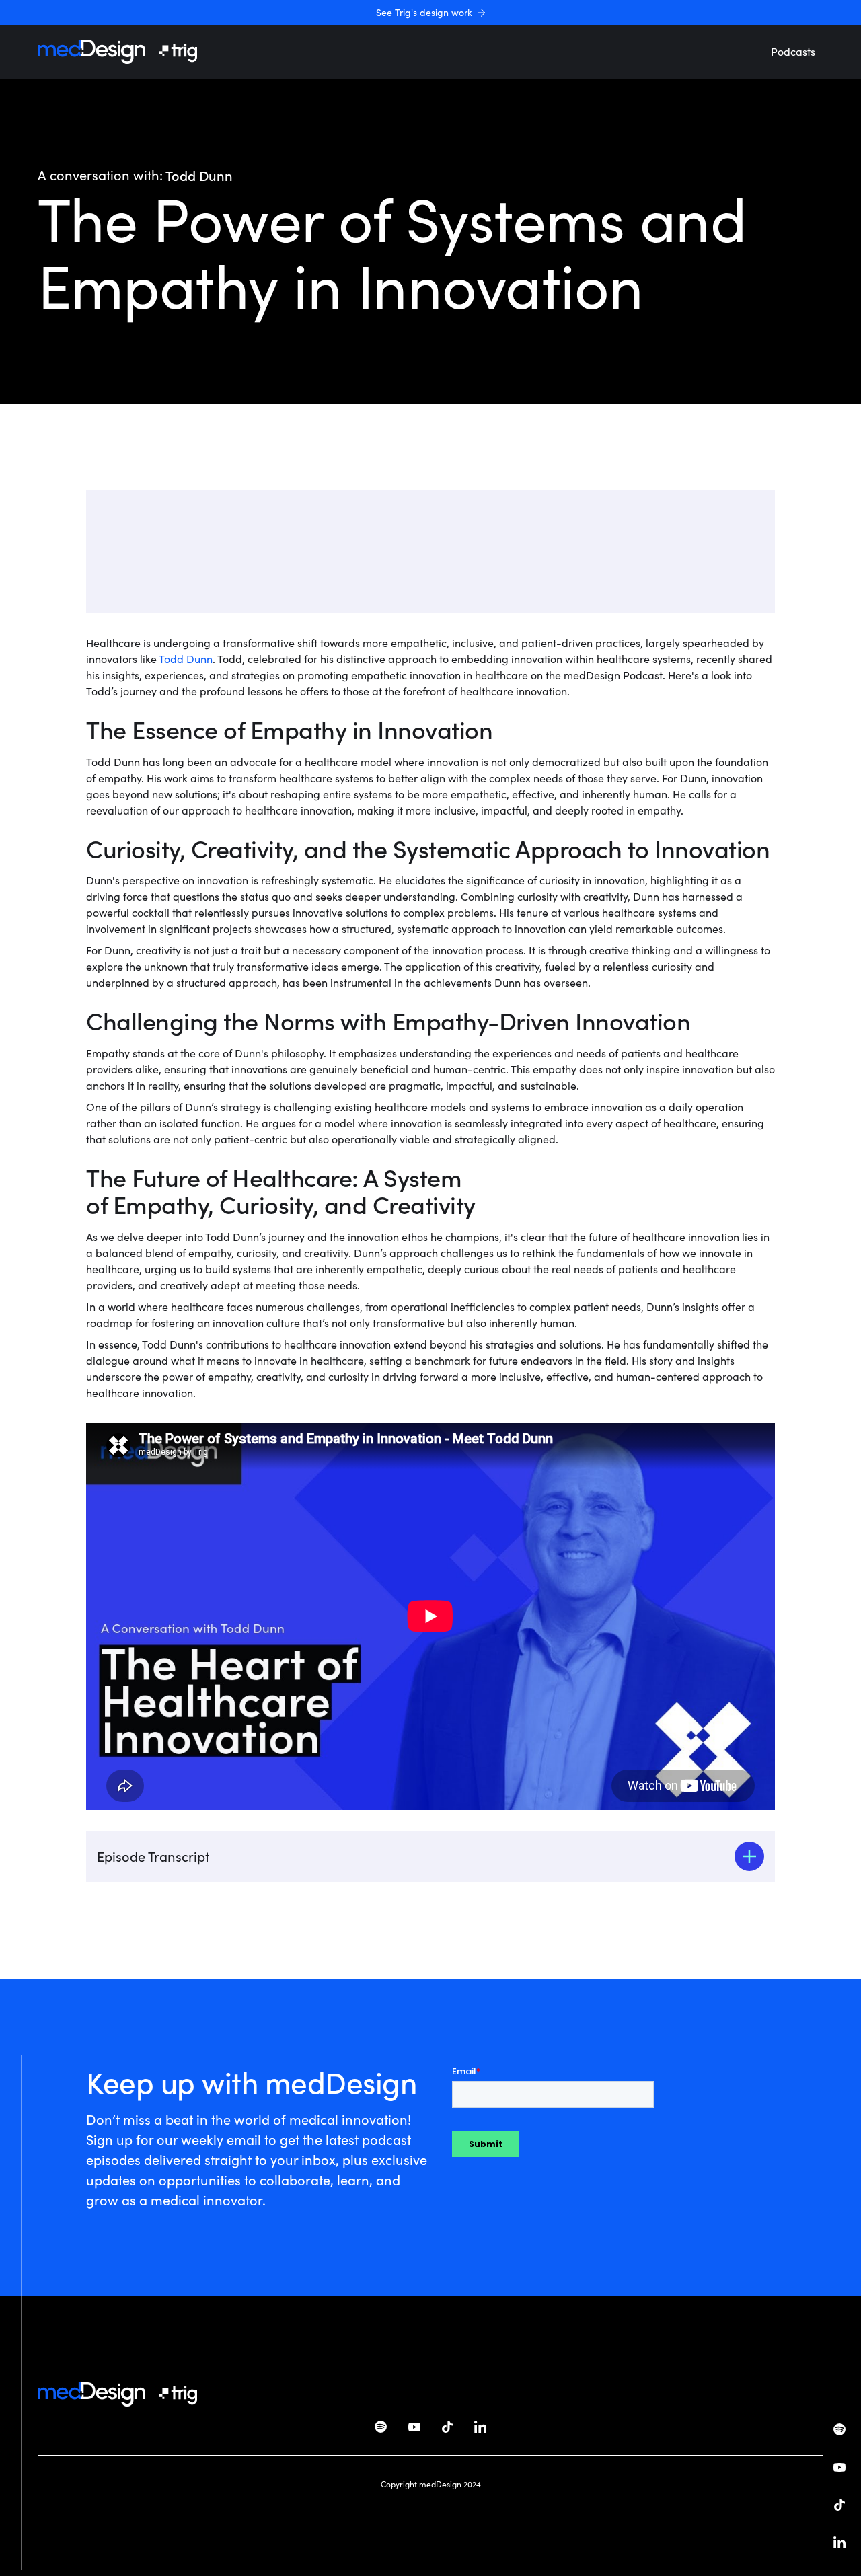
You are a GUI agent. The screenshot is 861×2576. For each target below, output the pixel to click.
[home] (91, 52)
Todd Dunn (186, 659)
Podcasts (793, 51)
